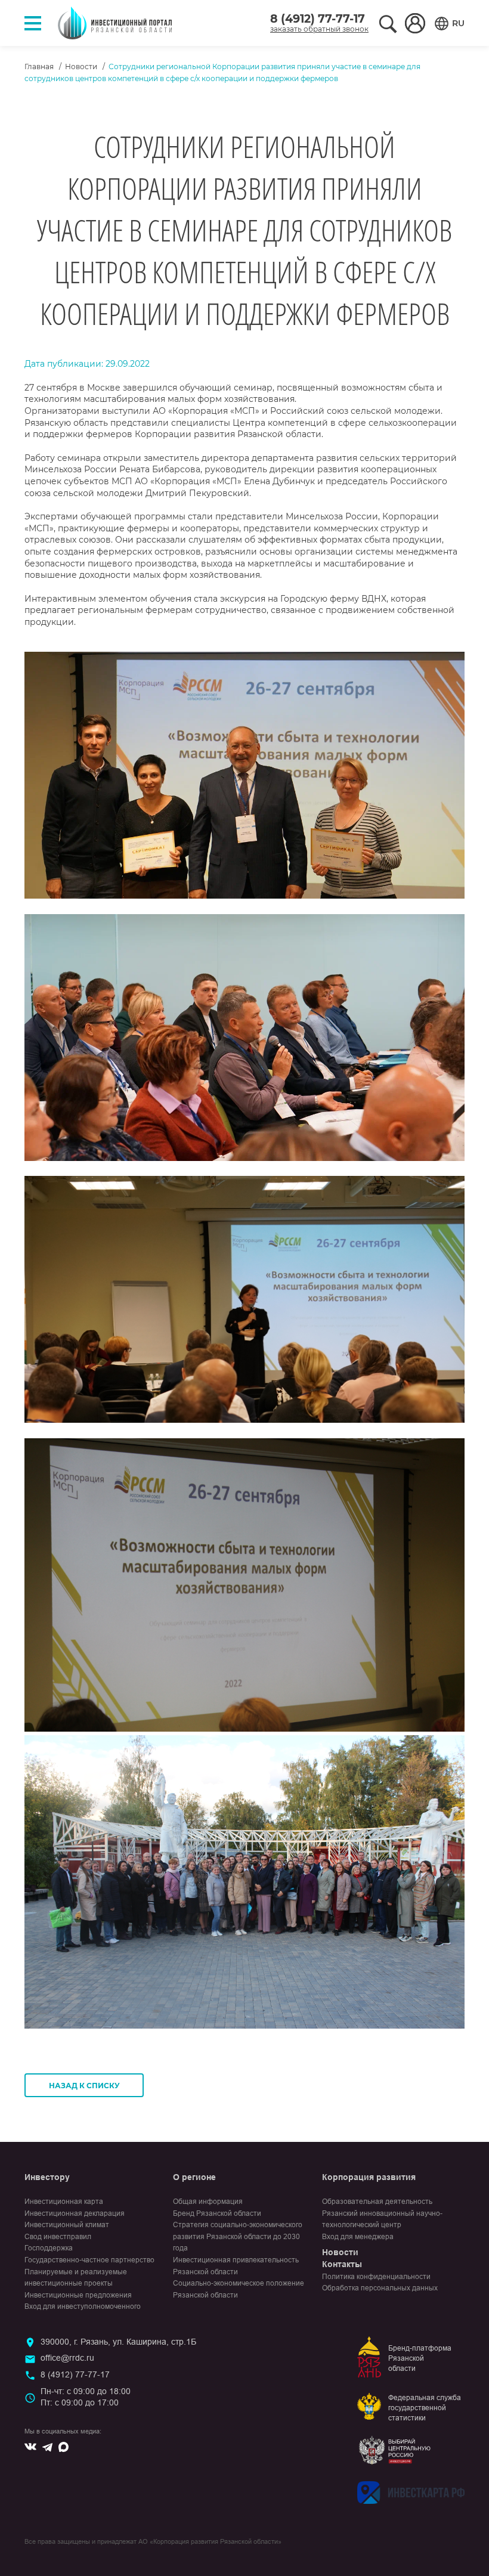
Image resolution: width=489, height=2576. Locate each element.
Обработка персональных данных (380, 2288)
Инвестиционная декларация (75, 2213)
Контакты (342, 2264)
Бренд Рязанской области (217, 2213)
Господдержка (49, 2248)
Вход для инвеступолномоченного (83, 2306)
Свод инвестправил (58, 2237)
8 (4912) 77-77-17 (318, 19)
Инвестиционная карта (64, 2202)
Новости (81, 66)
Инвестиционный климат (67, 2225)
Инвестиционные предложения (78, 2295)
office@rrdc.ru (67, 2358)
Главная (39, 66)
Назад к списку (84, 2086)
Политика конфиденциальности (376, 2277)
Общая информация (208, 2202)
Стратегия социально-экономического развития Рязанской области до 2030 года (238, 2236)
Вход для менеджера (358, 2237)
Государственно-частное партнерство (89, 2260)
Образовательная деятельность (377, 2202)
